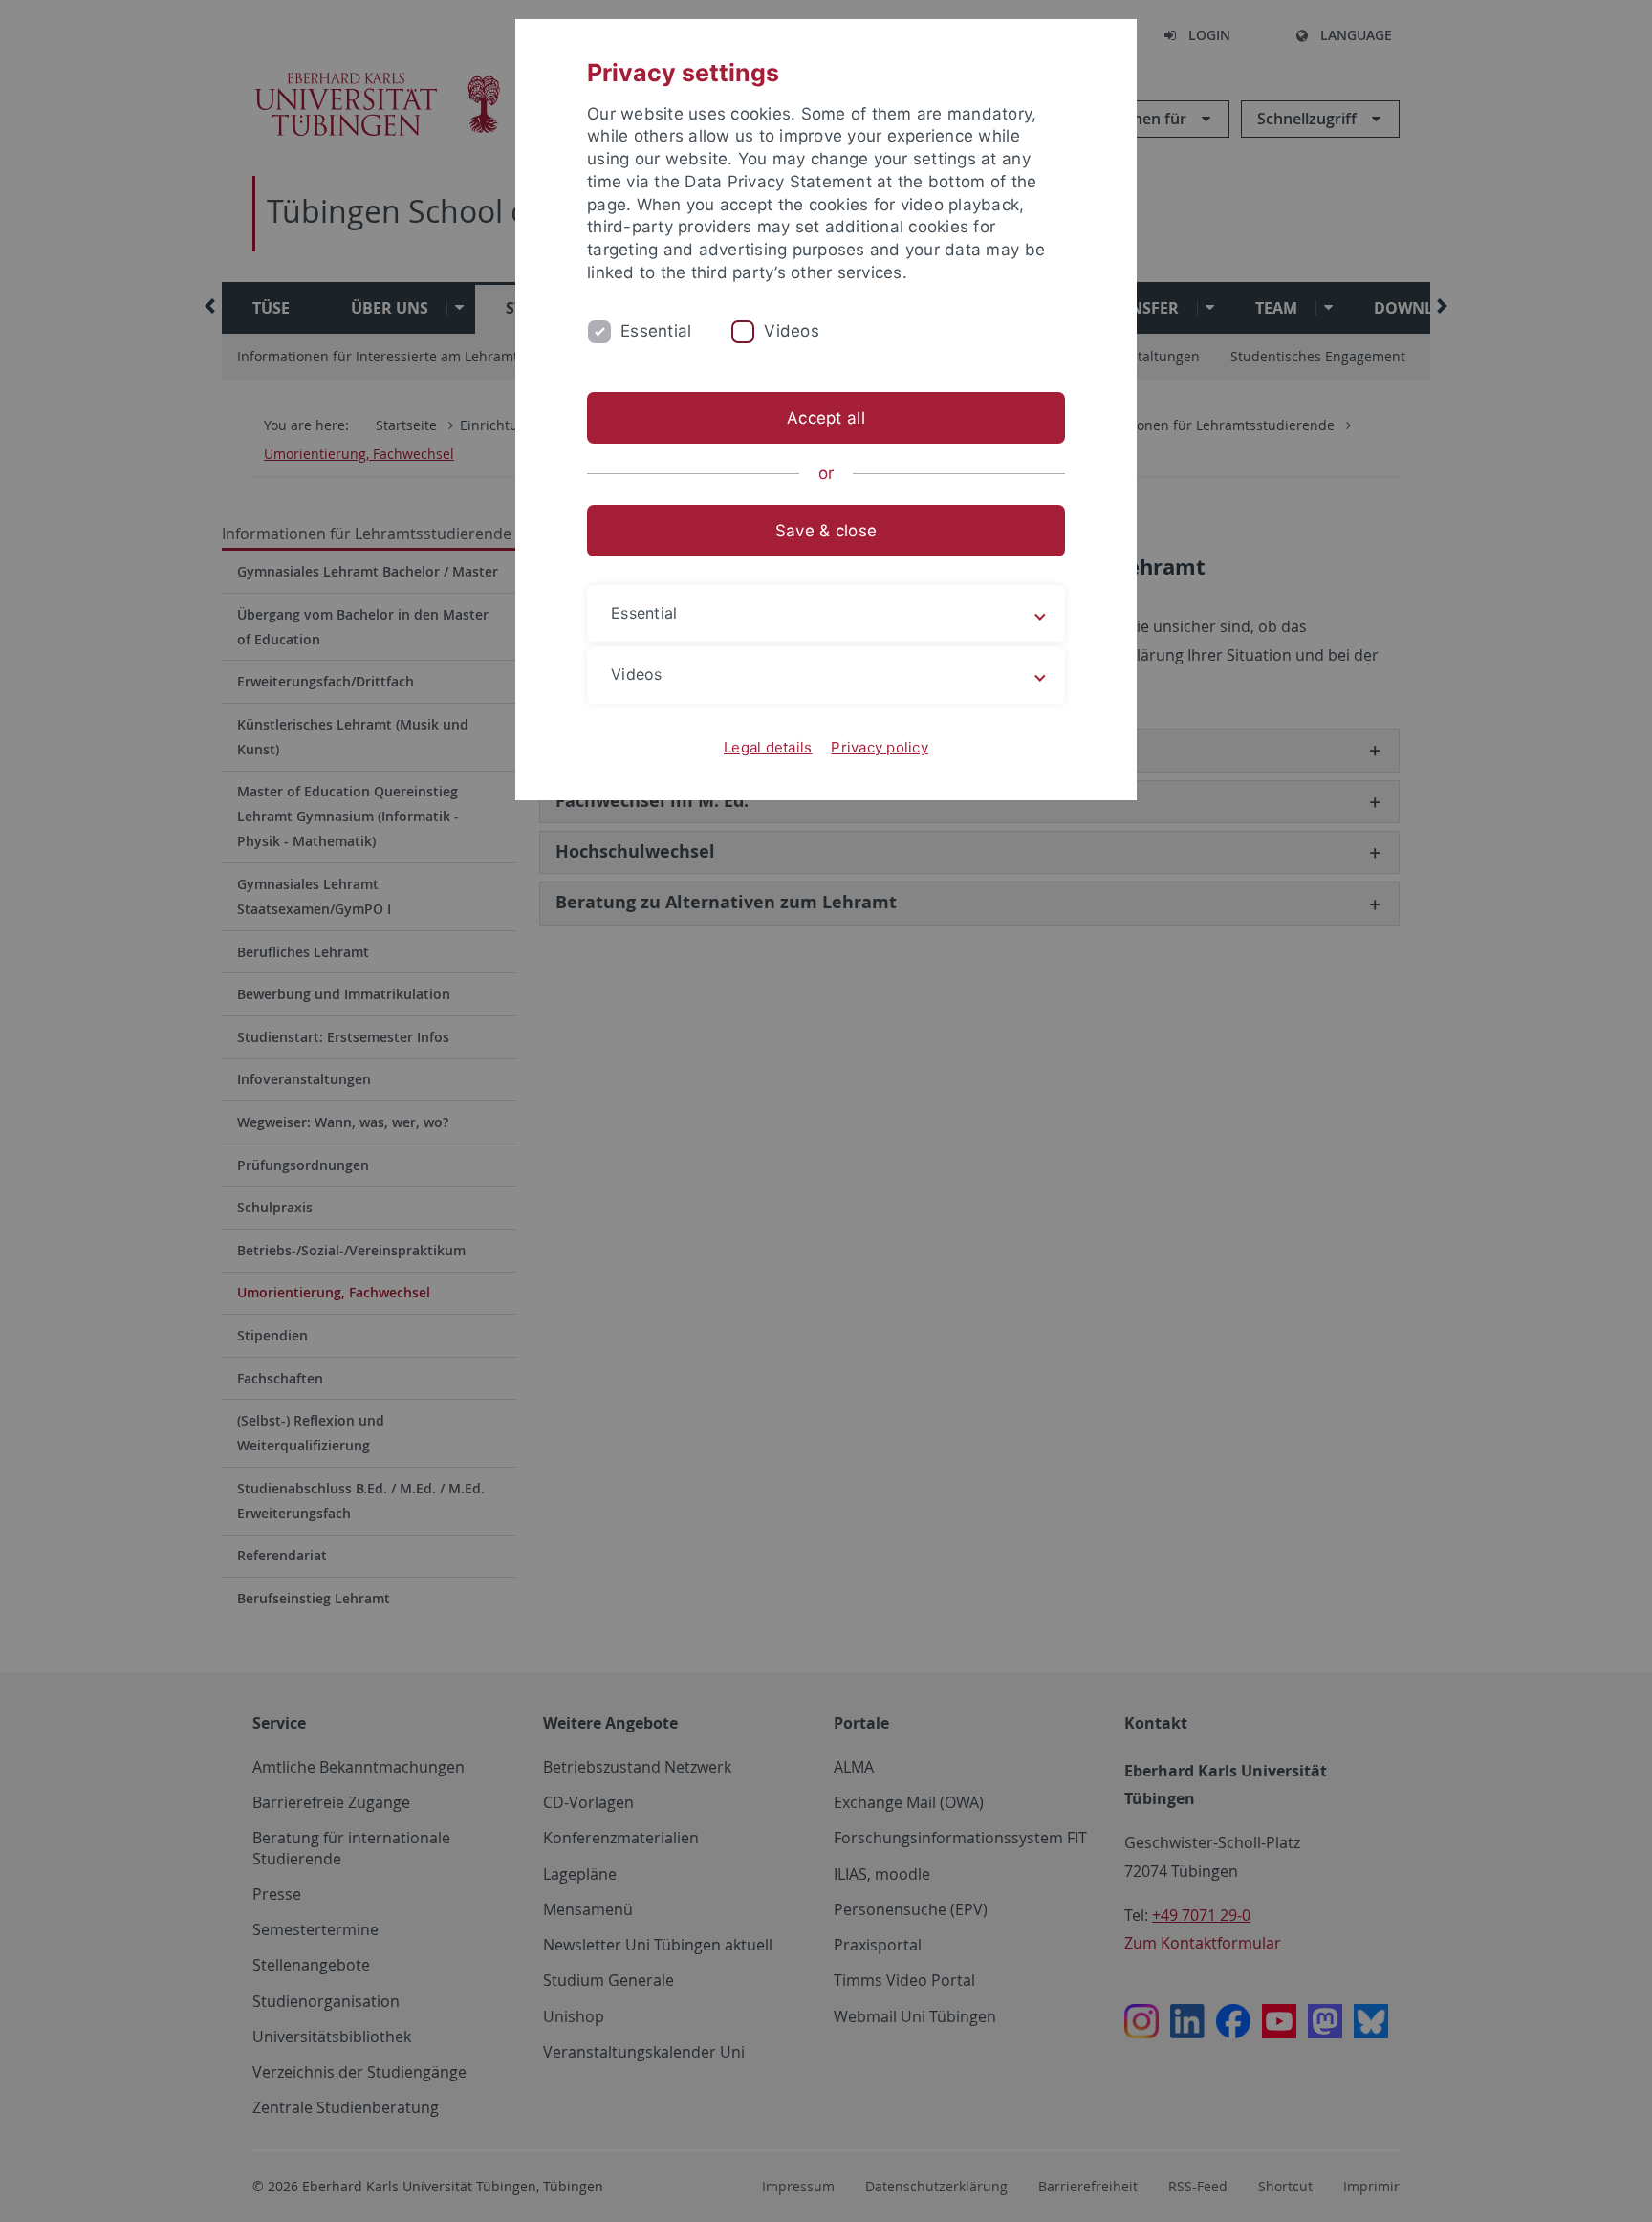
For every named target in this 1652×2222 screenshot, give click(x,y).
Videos (792, 331)
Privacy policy (880, 747)
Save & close (826, 531)
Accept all (826, 418)
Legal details (768, 747)
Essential (656, 331)
